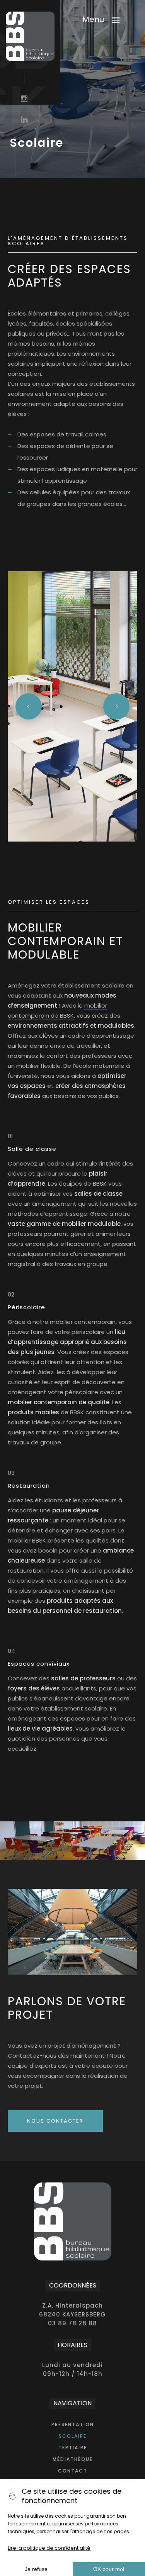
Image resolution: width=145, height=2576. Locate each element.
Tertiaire (73, 2448)
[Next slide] (116, 706)
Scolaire (73, 2436)
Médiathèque (73, 2459)
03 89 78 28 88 (72, 2323)
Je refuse (36, 2569)
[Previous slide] (29, 706)
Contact (73, 2471)
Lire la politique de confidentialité (49, 2548)
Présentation (73, 2424)
